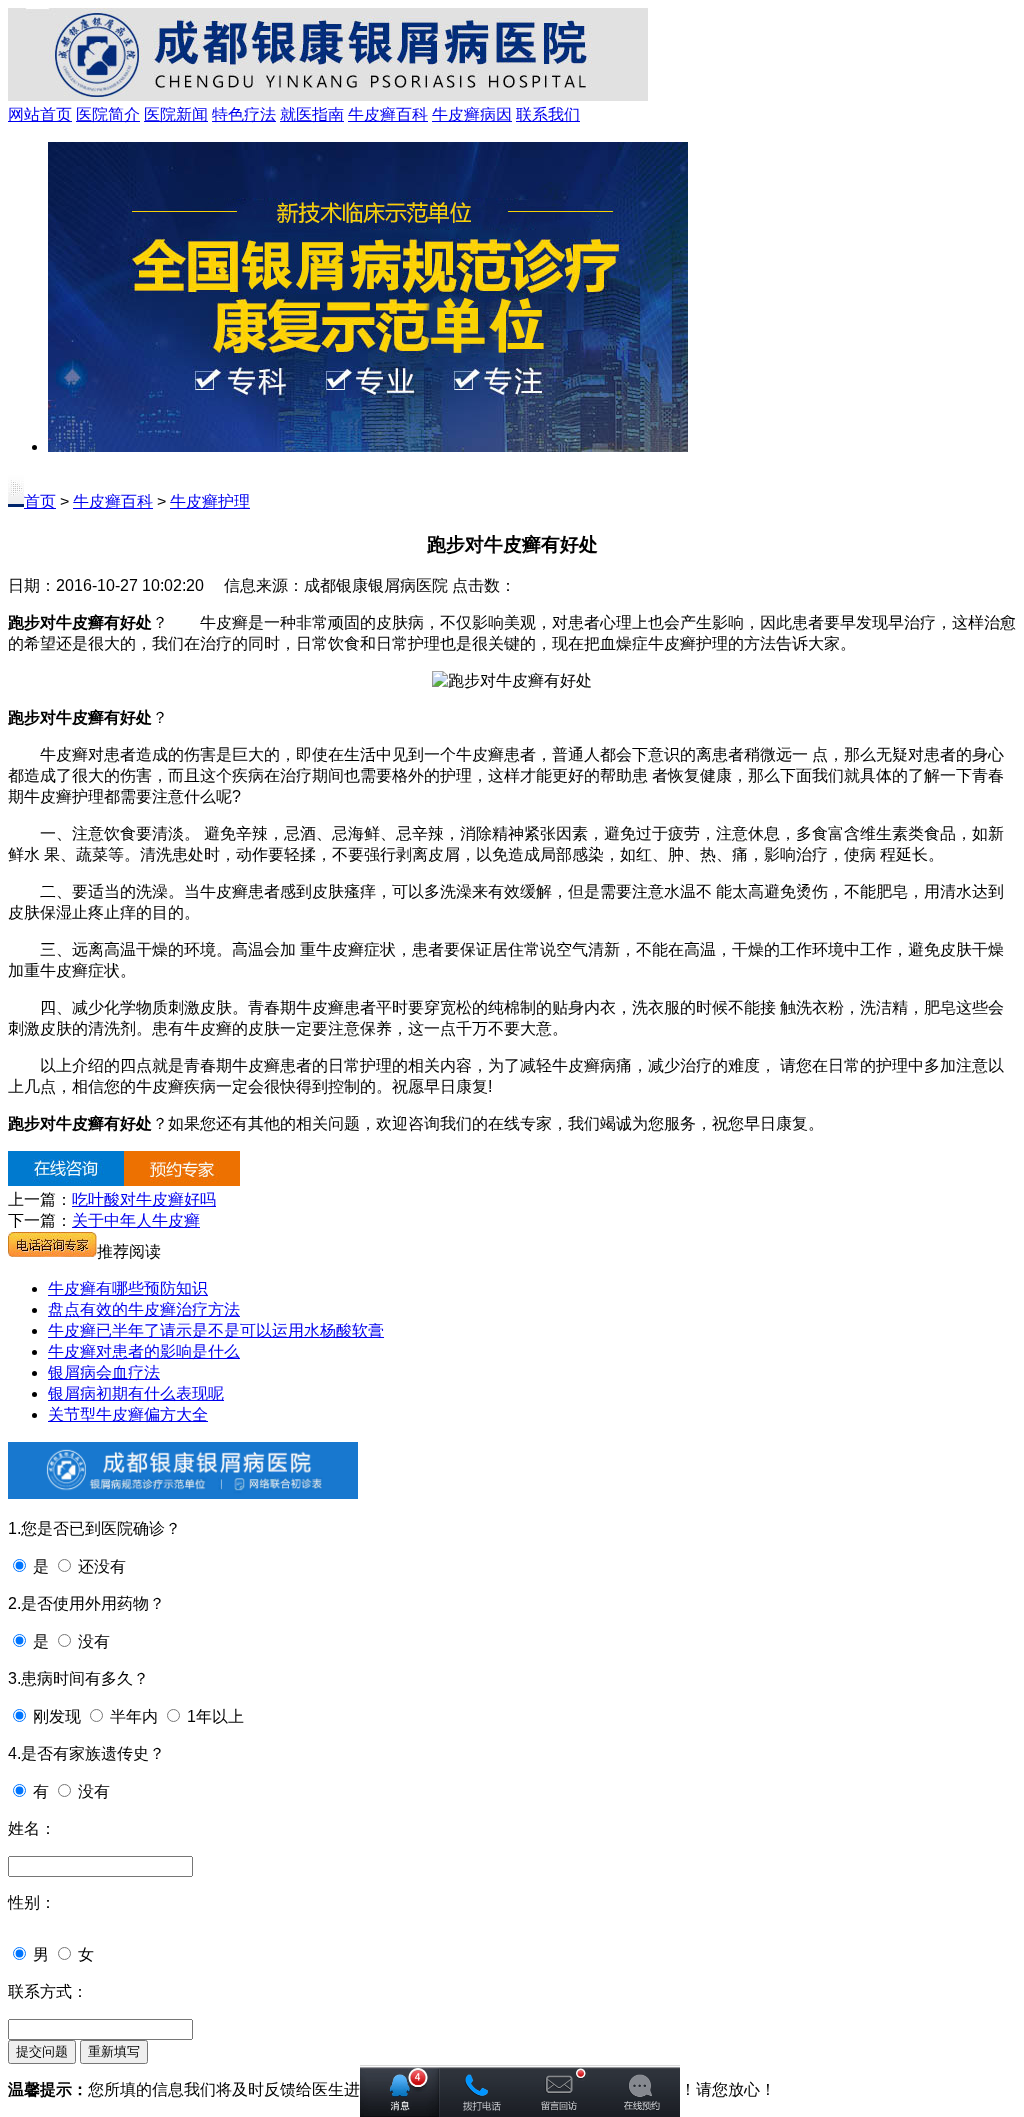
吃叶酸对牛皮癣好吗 (144, 1199)
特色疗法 (244, 114)
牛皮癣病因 (472, 114)
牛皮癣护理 (210, 501)
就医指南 (312, 114)
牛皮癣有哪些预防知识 (128, 1288)
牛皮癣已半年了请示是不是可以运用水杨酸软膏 (216, 1330)
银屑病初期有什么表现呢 (136, 1393)
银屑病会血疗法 (104, 1372)
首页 (40, 501)
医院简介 (108, 114)
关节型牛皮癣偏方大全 (128, 1414)
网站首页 (40, 114)
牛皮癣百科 (388, 114)
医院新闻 (176, 114)
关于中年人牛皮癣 (136, 1220)
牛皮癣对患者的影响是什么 (144, 1351)
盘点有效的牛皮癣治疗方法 (144, 1309)
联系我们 (548, 114)
